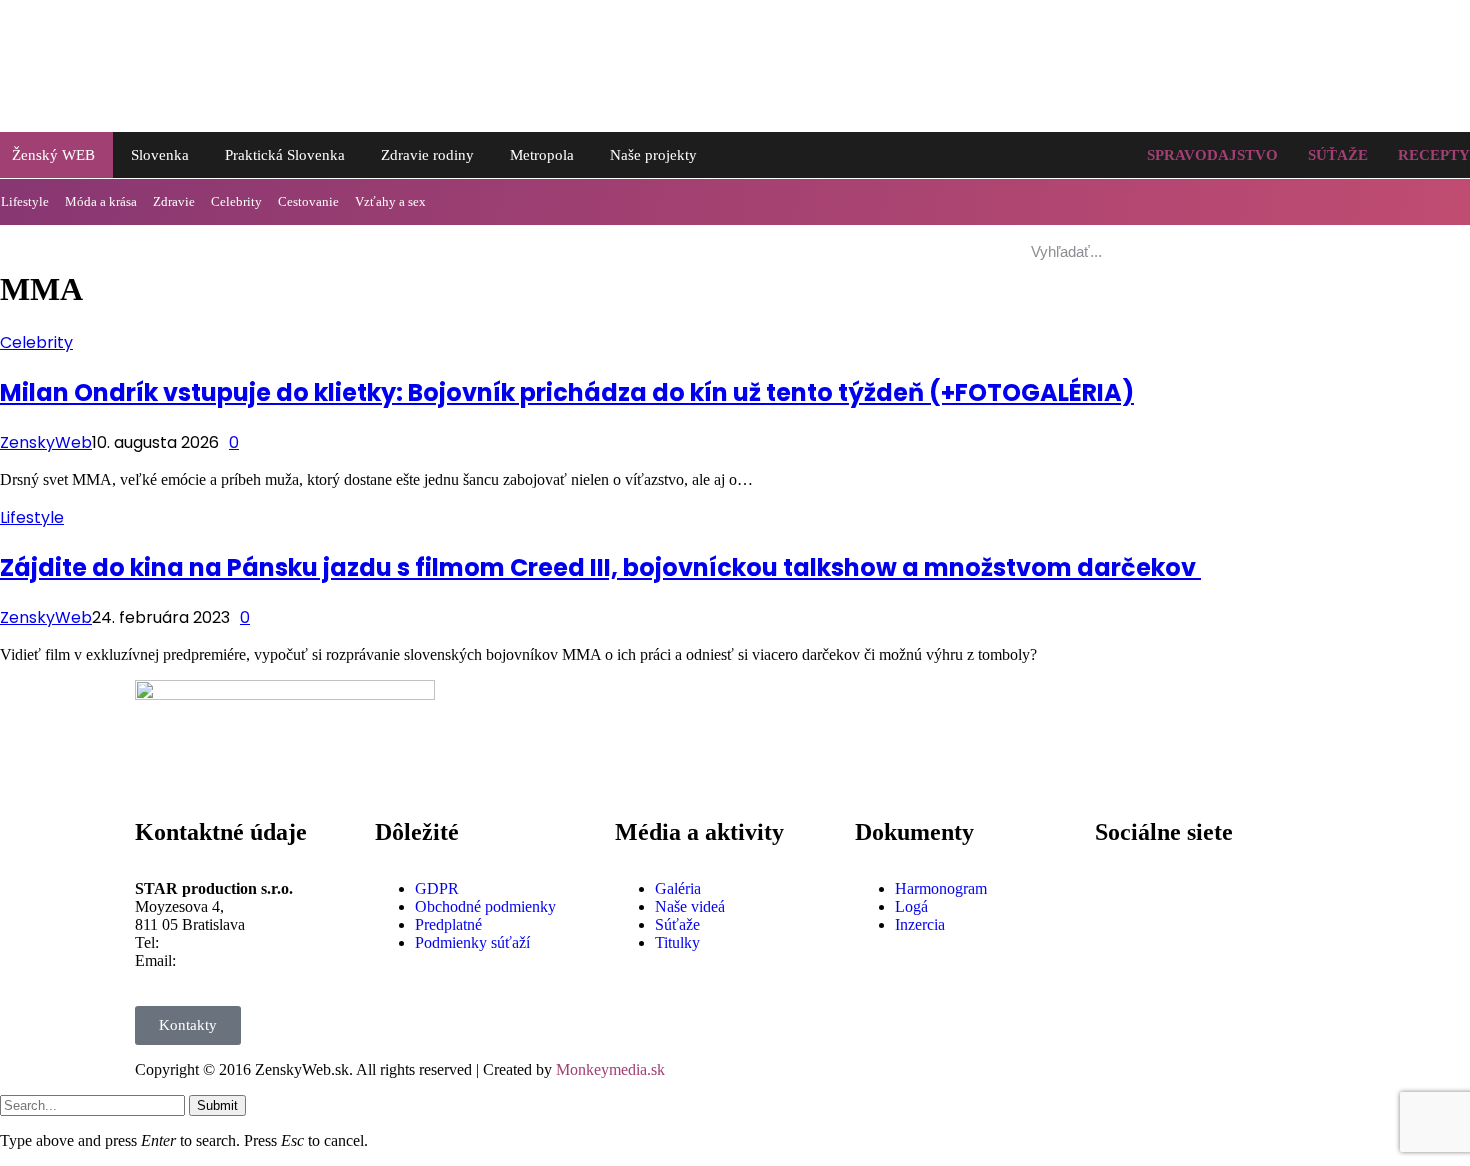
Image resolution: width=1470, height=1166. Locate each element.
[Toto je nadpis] (1120, 889)
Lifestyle (32, 517)
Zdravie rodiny (427, 155)
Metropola (542, 155)
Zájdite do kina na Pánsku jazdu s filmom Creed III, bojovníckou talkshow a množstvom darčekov (600, 567)
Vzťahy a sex (390, 201)
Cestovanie (308, 201)
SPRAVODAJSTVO (1212, 155)
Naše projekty (653, 155)
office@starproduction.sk (259, 960)
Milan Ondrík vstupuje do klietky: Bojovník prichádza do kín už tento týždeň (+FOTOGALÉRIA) (567, 392)
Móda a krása (101, 201)
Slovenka (160, 155)
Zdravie (174, 201)
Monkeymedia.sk (610, 1069)
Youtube (1171, 942)
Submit (217, 1105)
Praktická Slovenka (285, 155)
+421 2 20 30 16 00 (225, 942)
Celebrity (236, 201)
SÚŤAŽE (1338, 155)
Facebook (1176, 872)
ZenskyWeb (46, 442)
